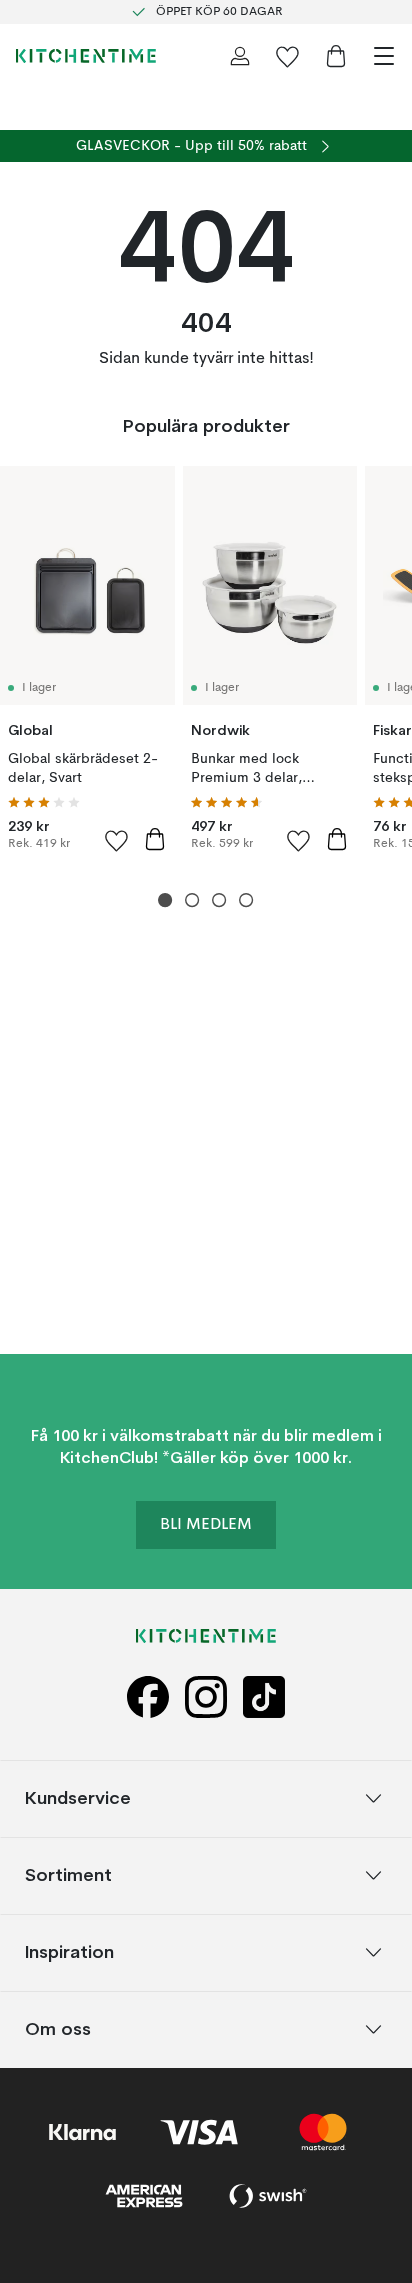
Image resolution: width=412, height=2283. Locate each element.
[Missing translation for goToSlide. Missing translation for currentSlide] (165, 900)
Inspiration (69, 1951)
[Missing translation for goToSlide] (192, 900)
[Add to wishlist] (117, 840)
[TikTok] (264, 1696)
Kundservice (78, 1797)
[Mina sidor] (240, 56)
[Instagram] (206, 1696)
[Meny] (384, 56)
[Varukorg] (336, 56)
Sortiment (68, 1874)
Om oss (58, 2028)
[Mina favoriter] (288, 56)
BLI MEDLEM (206, 1524)
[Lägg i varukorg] (155, 839)
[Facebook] (148, 1696)
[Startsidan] (86, 56)
